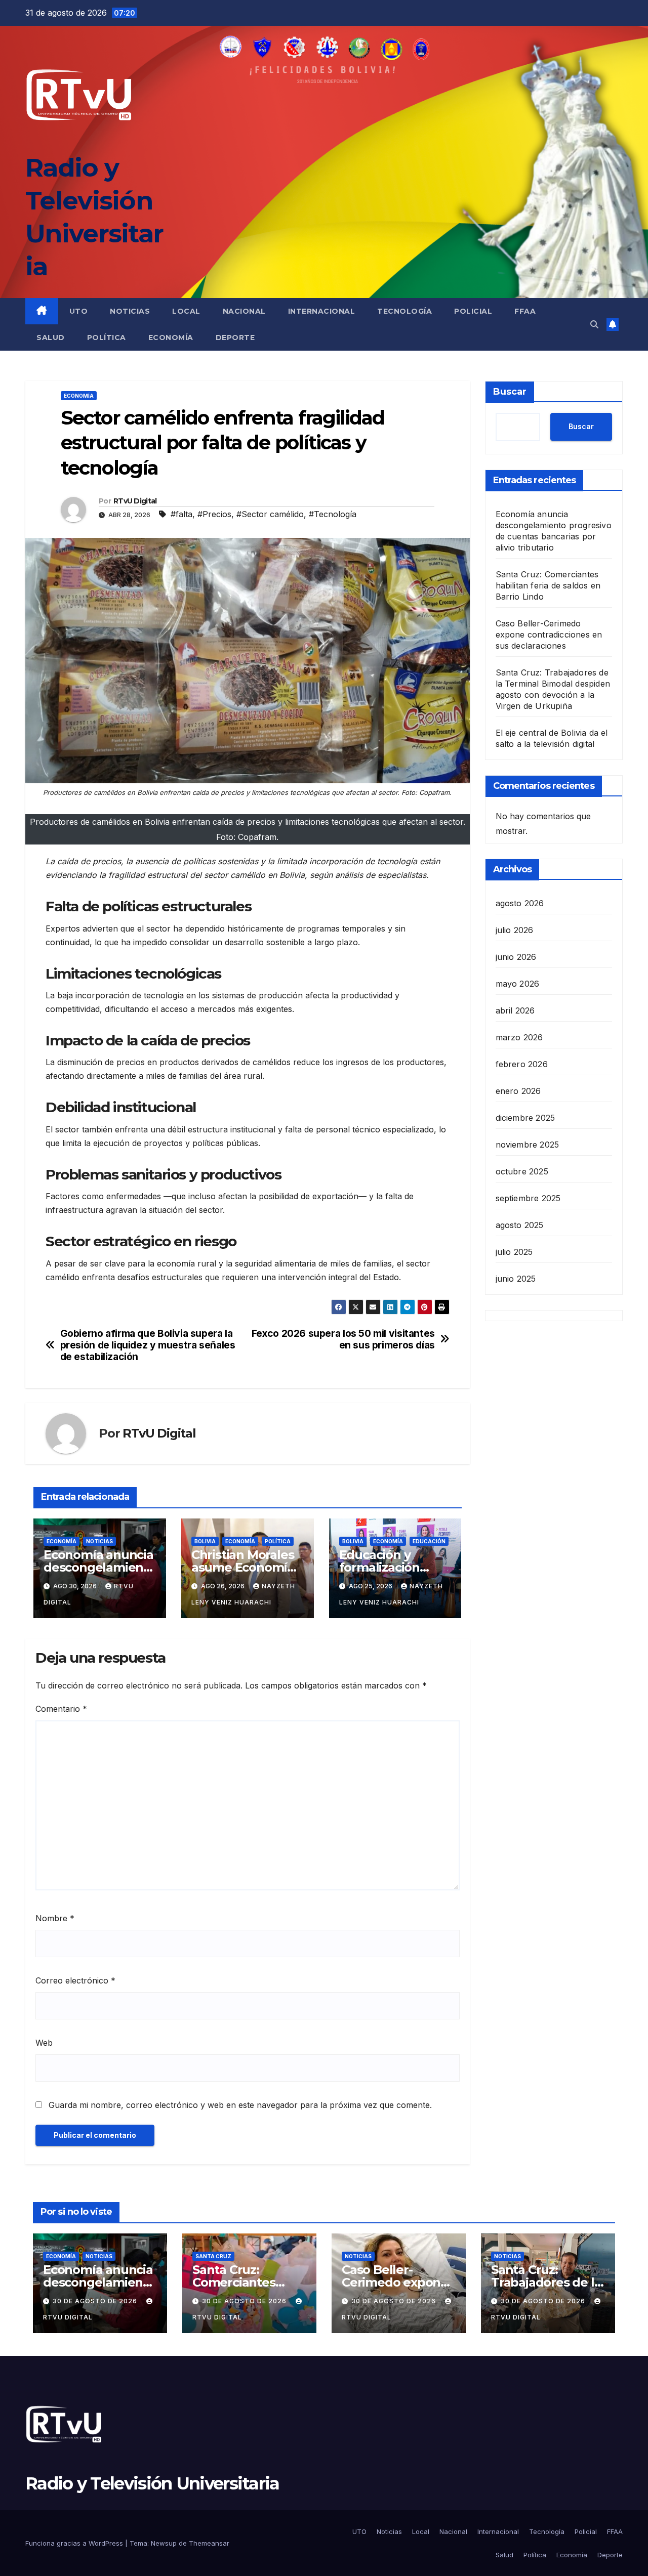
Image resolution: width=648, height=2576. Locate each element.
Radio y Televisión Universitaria (152, 2483)
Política (107, 337)
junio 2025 (516, 1279)
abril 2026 (515, 1010)
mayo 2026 (518, 984)
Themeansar (209, 2543)
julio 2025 (514, 1252)
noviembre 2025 (528, 1145)
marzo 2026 (519, 1037)
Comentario (61, 1709)
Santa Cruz (213, 2256)
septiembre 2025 (528, 1198)
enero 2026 (518, 1091)
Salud (51, 337)
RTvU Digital (135, 501)
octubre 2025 (522, 1171)
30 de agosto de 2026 (96, 2301)
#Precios (214, 514)
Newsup (164, 2543)
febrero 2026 (522, 1064)
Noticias (130, 311)
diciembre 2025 (525, 1118)
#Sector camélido (270, 514)
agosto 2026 (520, 903)
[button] (594, 324)
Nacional (244, 311)
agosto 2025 (520, 1225)
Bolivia (205, 1541)
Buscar (510, 392)
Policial (473, 311)
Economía (171, 337)
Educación (429, 1541)
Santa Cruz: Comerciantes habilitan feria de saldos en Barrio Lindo (548, 585)
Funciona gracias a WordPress (75, 2543)
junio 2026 (516, 957)
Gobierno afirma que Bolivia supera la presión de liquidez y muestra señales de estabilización (148, 1345)
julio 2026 (515, 930)
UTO (79, 311)
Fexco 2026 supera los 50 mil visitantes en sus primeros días (343, 1339)
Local (186, 311)
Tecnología (404, 311)
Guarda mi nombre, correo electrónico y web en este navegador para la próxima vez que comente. (240, 2105)
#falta (181, 514)
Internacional (322, 311)
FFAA (525, 311)
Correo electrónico (75, 1980)
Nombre (55, 1918)
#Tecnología (333, 514)
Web (44, 2043)
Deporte (235, 337)
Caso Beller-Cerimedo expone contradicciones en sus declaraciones (549, 635)
